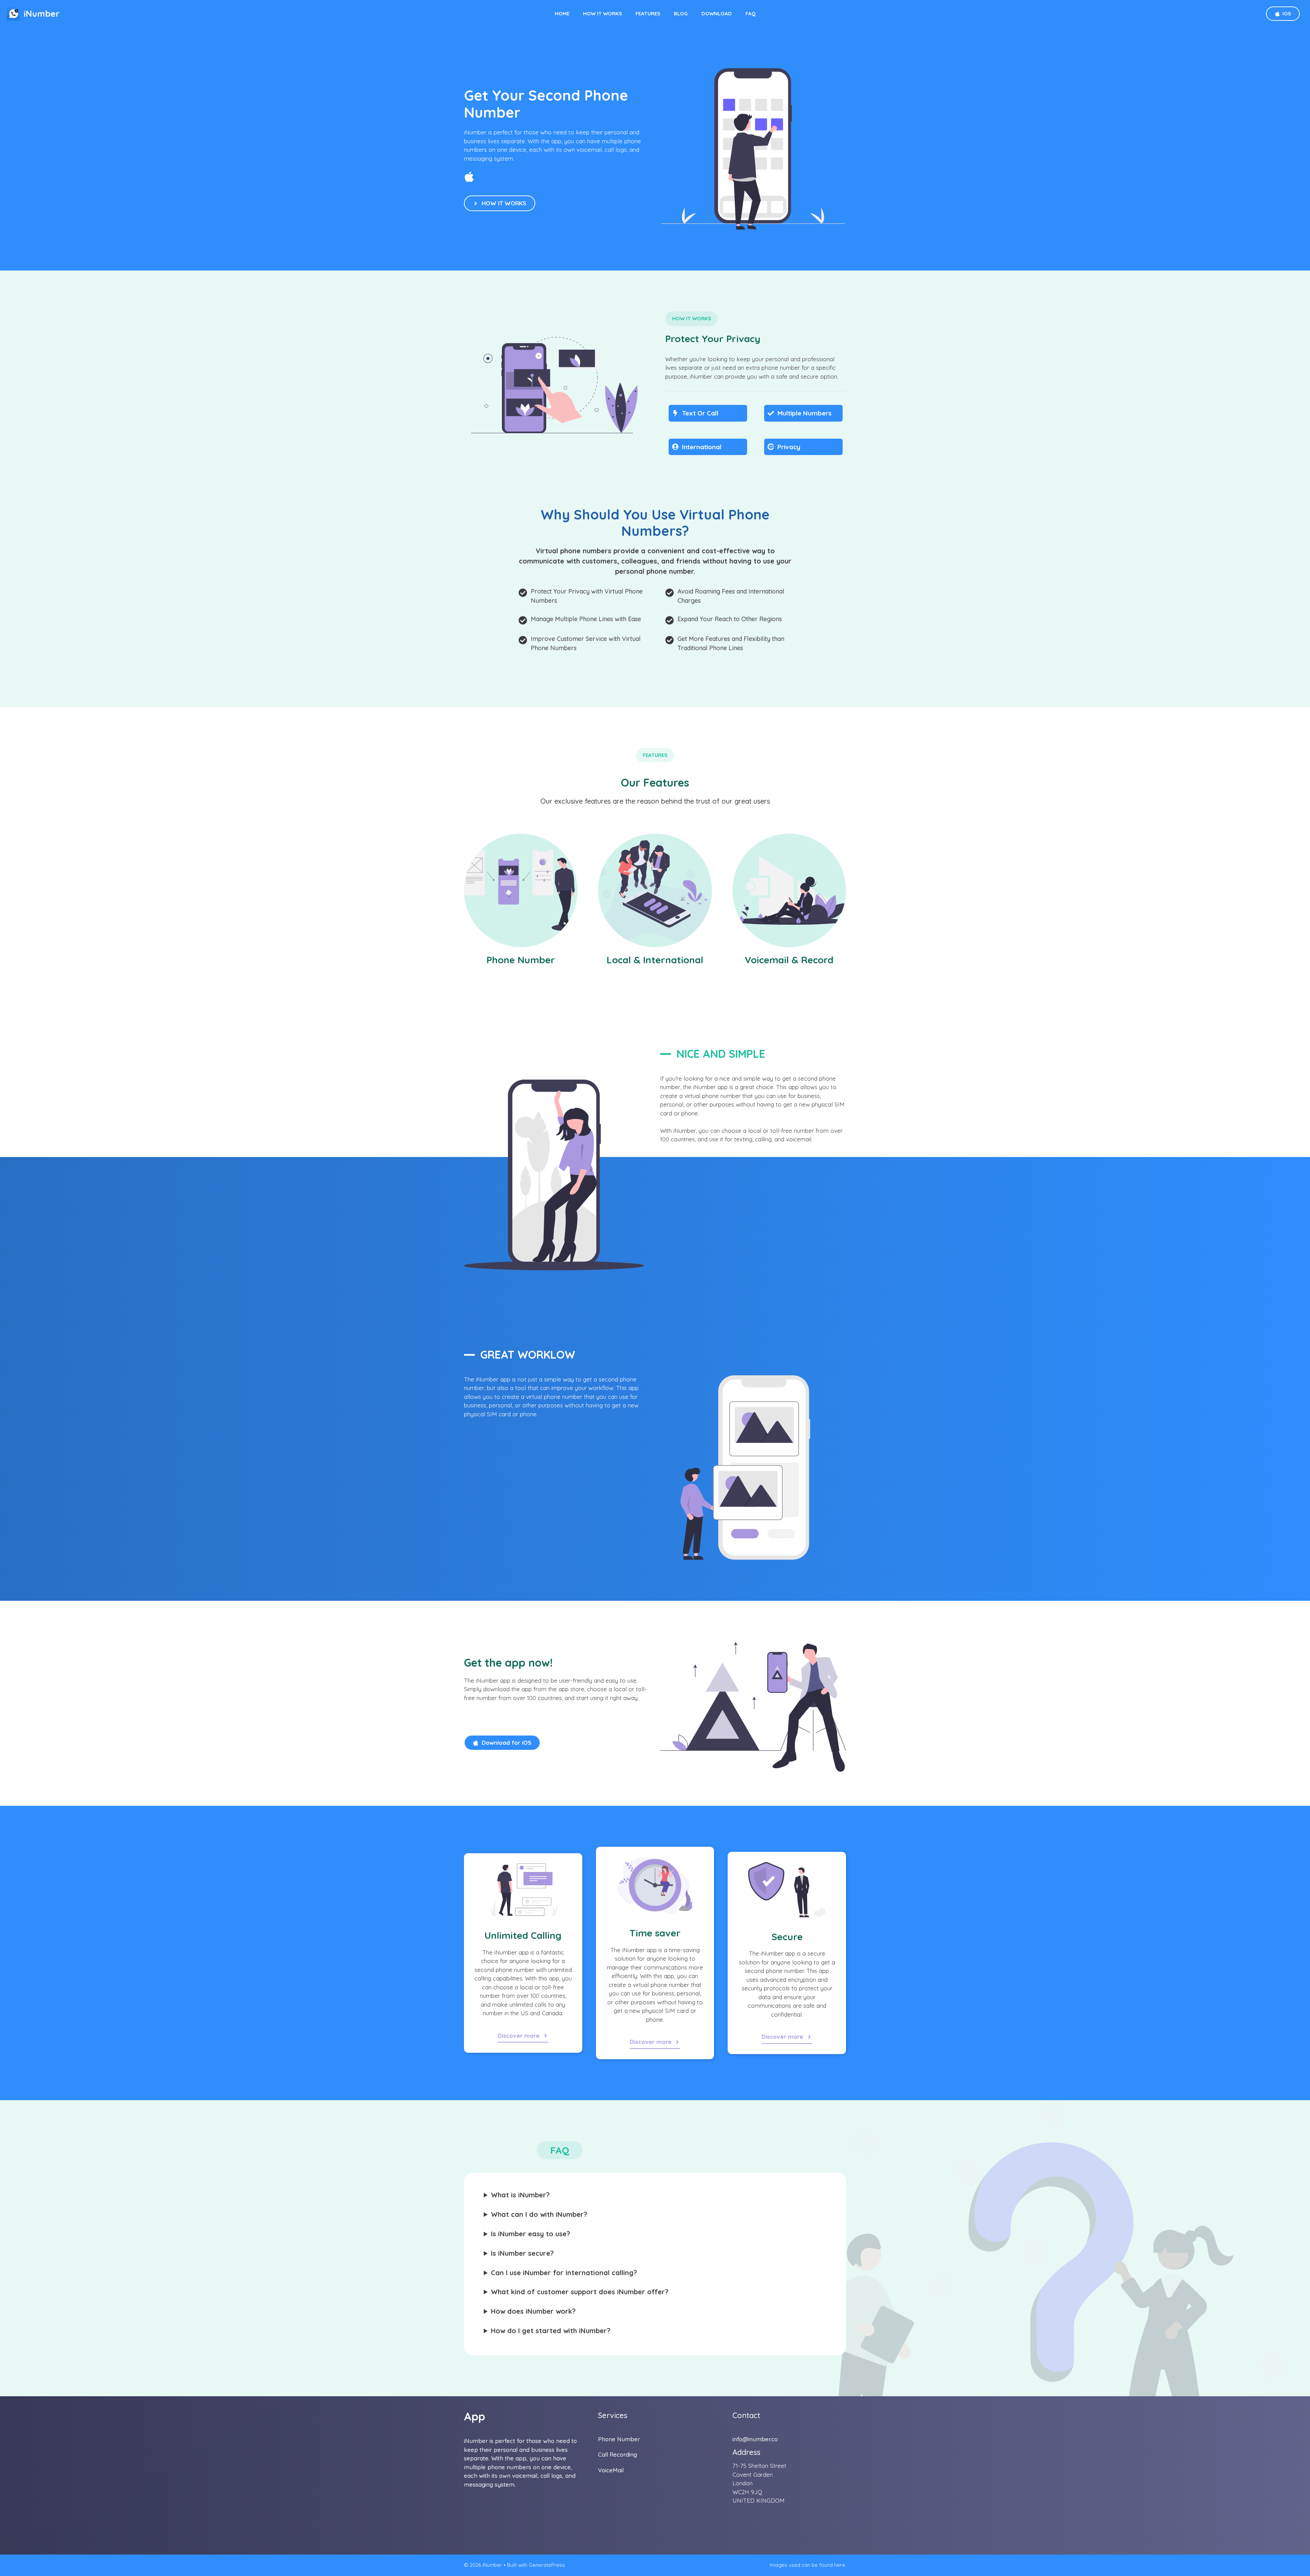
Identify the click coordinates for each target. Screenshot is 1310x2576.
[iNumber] (14, 14)
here (840, 2565)
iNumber (42, 13)
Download (717, 13)
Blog (681, 13)
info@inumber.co (755, 2439)
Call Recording (617, 2454)
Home (562, 13)
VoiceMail (611, 2470)
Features (648, 13)
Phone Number (619, 2439)
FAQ (751, 13)
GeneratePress (547, 2565)
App (475, 2416)
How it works (602, 13)
